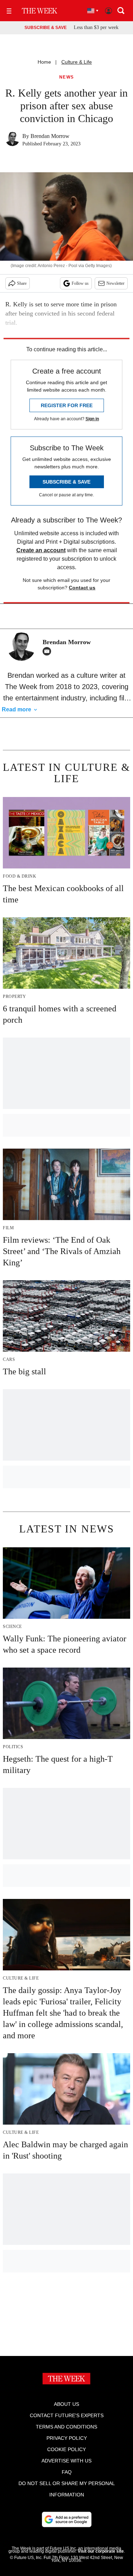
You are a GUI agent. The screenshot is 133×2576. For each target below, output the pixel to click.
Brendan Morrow (50, 136)
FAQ (67, 2472)
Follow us (80, 283)
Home (44, 62)
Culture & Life (77, 62)
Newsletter (115, 283)
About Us (66, 2404)
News (67, 77)
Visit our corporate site (101, 2551)
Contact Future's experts (67, 2415)
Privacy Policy (67, 2438)
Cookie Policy (66, 2449)
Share (22, 283)
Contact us (82, 588)
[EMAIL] (49, 651)
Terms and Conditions (66, 2427)
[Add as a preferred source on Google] (67, 2519)
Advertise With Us (66, 2461)
